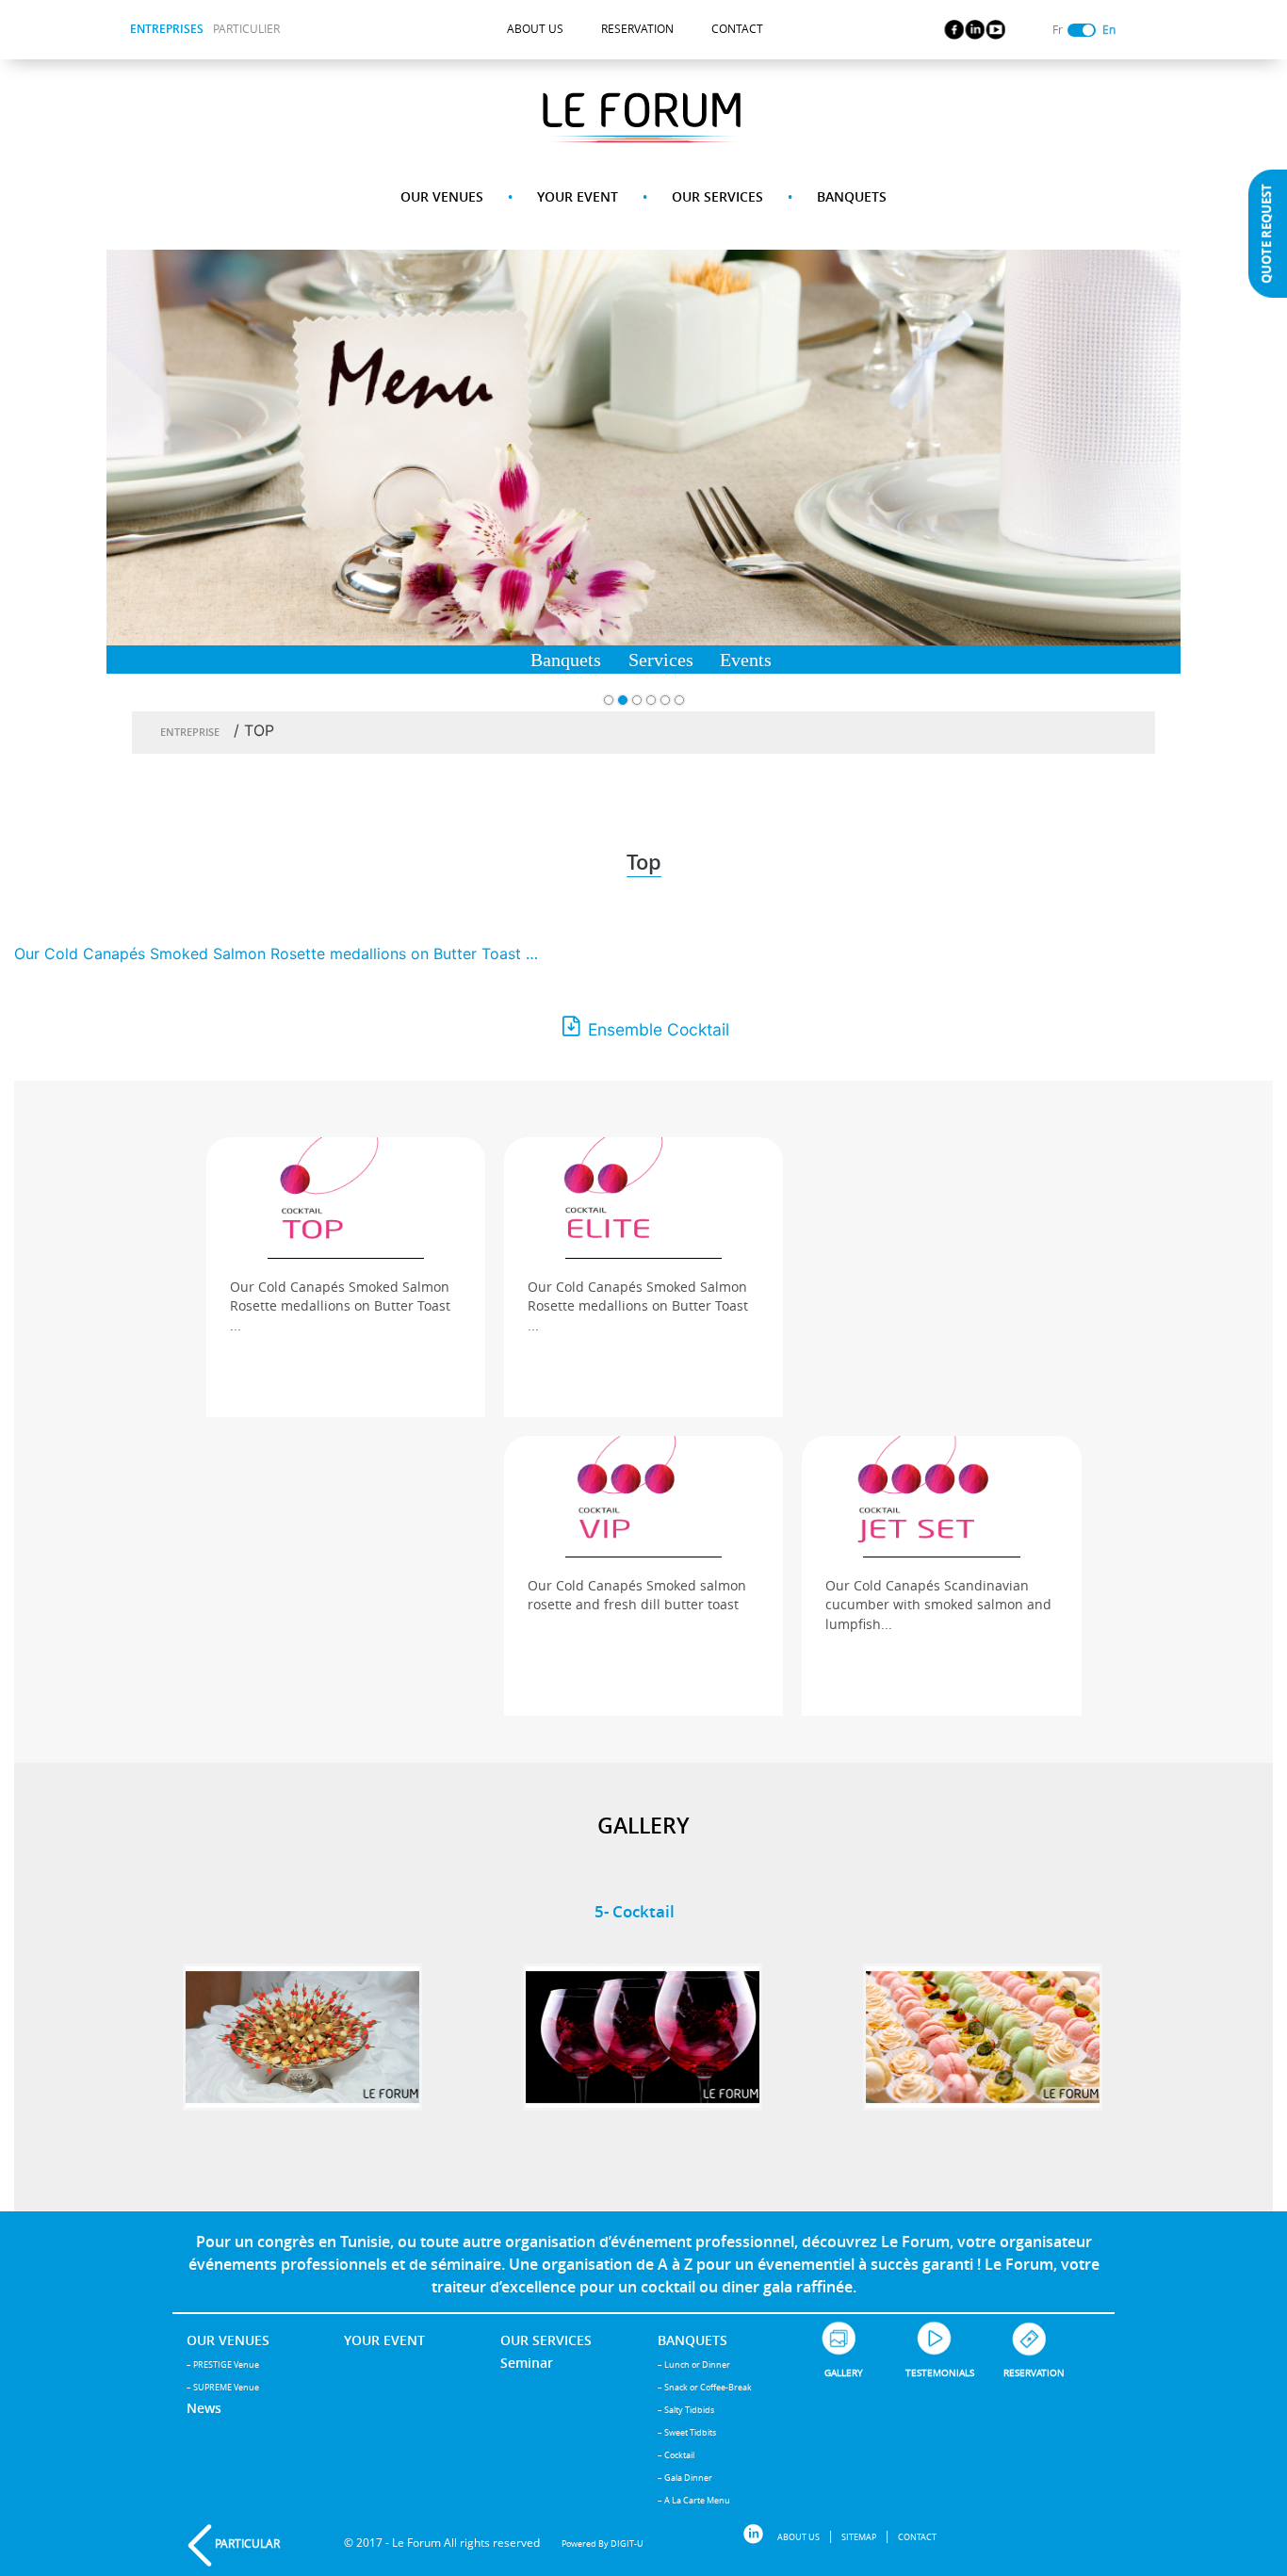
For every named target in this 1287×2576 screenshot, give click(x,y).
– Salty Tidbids (686, 2410)
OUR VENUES (442, 196)
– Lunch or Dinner (694, 2364)
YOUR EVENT (578, 196)
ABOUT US (535, 29)
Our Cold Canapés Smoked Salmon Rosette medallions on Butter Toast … (276, 954)
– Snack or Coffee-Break (705, 2387)
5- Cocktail (635, 1911)
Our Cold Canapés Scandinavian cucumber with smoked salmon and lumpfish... (938, 1605)
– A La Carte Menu (694, 2500)
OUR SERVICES (717, 196)
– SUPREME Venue (223, 2387)
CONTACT (737, 29)
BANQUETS (852, 196)
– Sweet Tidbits (687, 2432)
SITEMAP (859, 2537)
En (1109, 30)
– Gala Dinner (685, 2478)
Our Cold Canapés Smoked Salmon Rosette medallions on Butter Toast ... (340, 1306)
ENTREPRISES (167, 29)
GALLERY (844, 2373)
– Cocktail (676, 2455)
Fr (1058, 30)
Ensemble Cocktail (659, 1029)
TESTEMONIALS (940, 2373)
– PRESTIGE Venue (223, 2364)
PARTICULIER (246, 29)
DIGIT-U (627, 2543)
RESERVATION (637, 29)
